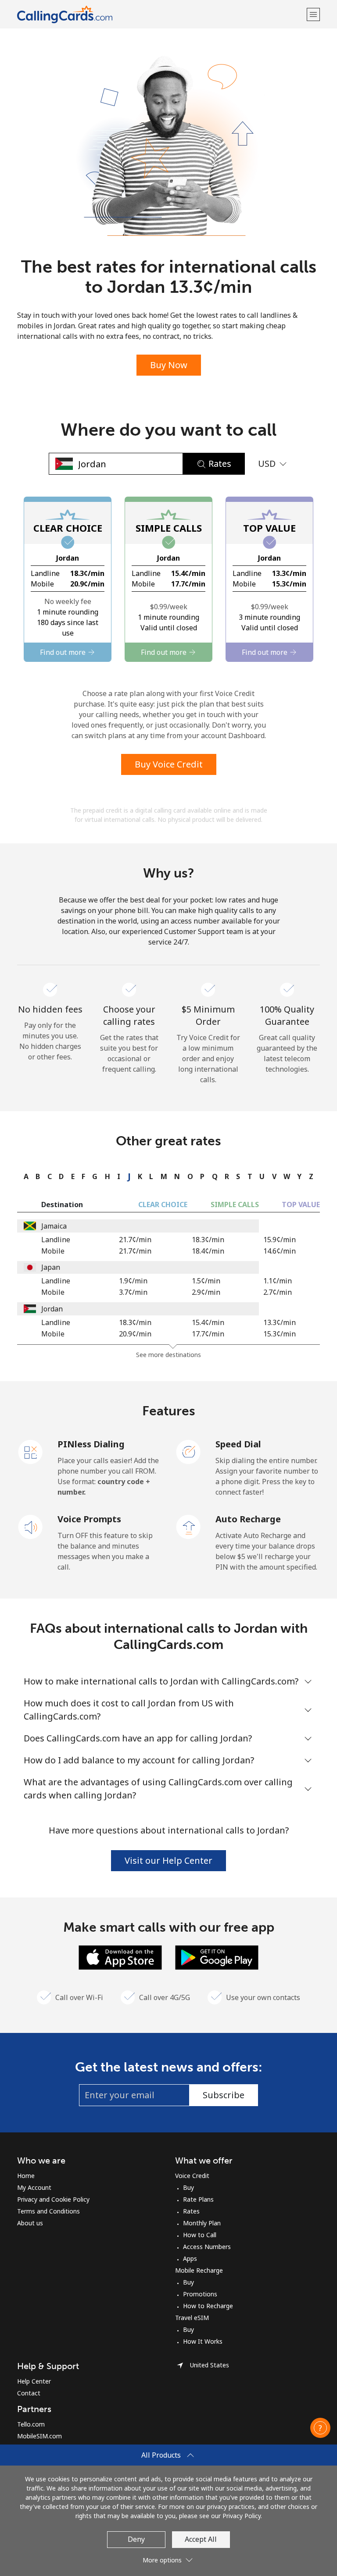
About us (30, 2223)
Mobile (53, 1251)
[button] (313, 14)
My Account (34, 2187)
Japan (51, 1267)
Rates (191, 2211)
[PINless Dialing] (31, 1451)
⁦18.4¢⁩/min (208, 1251)
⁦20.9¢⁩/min (135, 1334)
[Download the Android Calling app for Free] (217, 1957)
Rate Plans (198, 2199)
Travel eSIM (192, 2318)
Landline (56, 1240)
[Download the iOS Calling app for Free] (120, 1957)
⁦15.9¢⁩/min (280, 1240)
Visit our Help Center (168, 1860)
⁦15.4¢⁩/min (208, 1322)
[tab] (24, 1176)
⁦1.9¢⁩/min (133, 1281)
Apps (190, 2258)
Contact (29, 2393)
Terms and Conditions (48, 2211)
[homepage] (161, 14)
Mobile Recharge (199, 2270)
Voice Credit (192, 2176)
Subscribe (224, 2095)
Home (26, 2176)
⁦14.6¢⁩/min (280, 1251)
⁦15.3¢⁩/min (280, 1334)
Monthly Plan (202, 2223)
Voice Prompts (89, 1519)
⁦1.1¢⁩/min (278, 1281)
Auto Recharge (248, 1519)
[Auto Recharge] (189, 1526)
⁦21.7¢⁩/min (135, 1240)
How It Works (203, 2341)
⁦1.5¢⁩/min (206, 1281)
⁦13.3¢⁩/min (280, 1322)
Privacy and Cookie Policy (53, 2199)
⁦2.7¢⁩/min (278, 1292)
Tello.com (31, 2424)
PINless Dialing (91, 1444)
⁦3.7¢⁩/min (133, 1292)
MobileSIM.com (39, 2436)
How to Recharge (208, 2306)
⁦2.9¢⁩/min (206, 1292)
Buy (188, 2187)
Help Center (34, 2381)
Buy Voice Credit (169, 764)
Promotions (200, 2294)
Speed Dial (238, 1444)
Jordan (52, 1309)
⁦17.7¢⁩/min (208, 1334)
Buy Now (169, 365)
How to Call (200, 2235)
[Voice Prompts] (31, 1526)
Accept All (201, 2539)
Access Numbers (207, 2247)
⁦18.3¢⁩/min (208, 1240)
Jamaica (54, 1226)
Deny (136, 2539)
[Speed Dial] (189, 1451)
